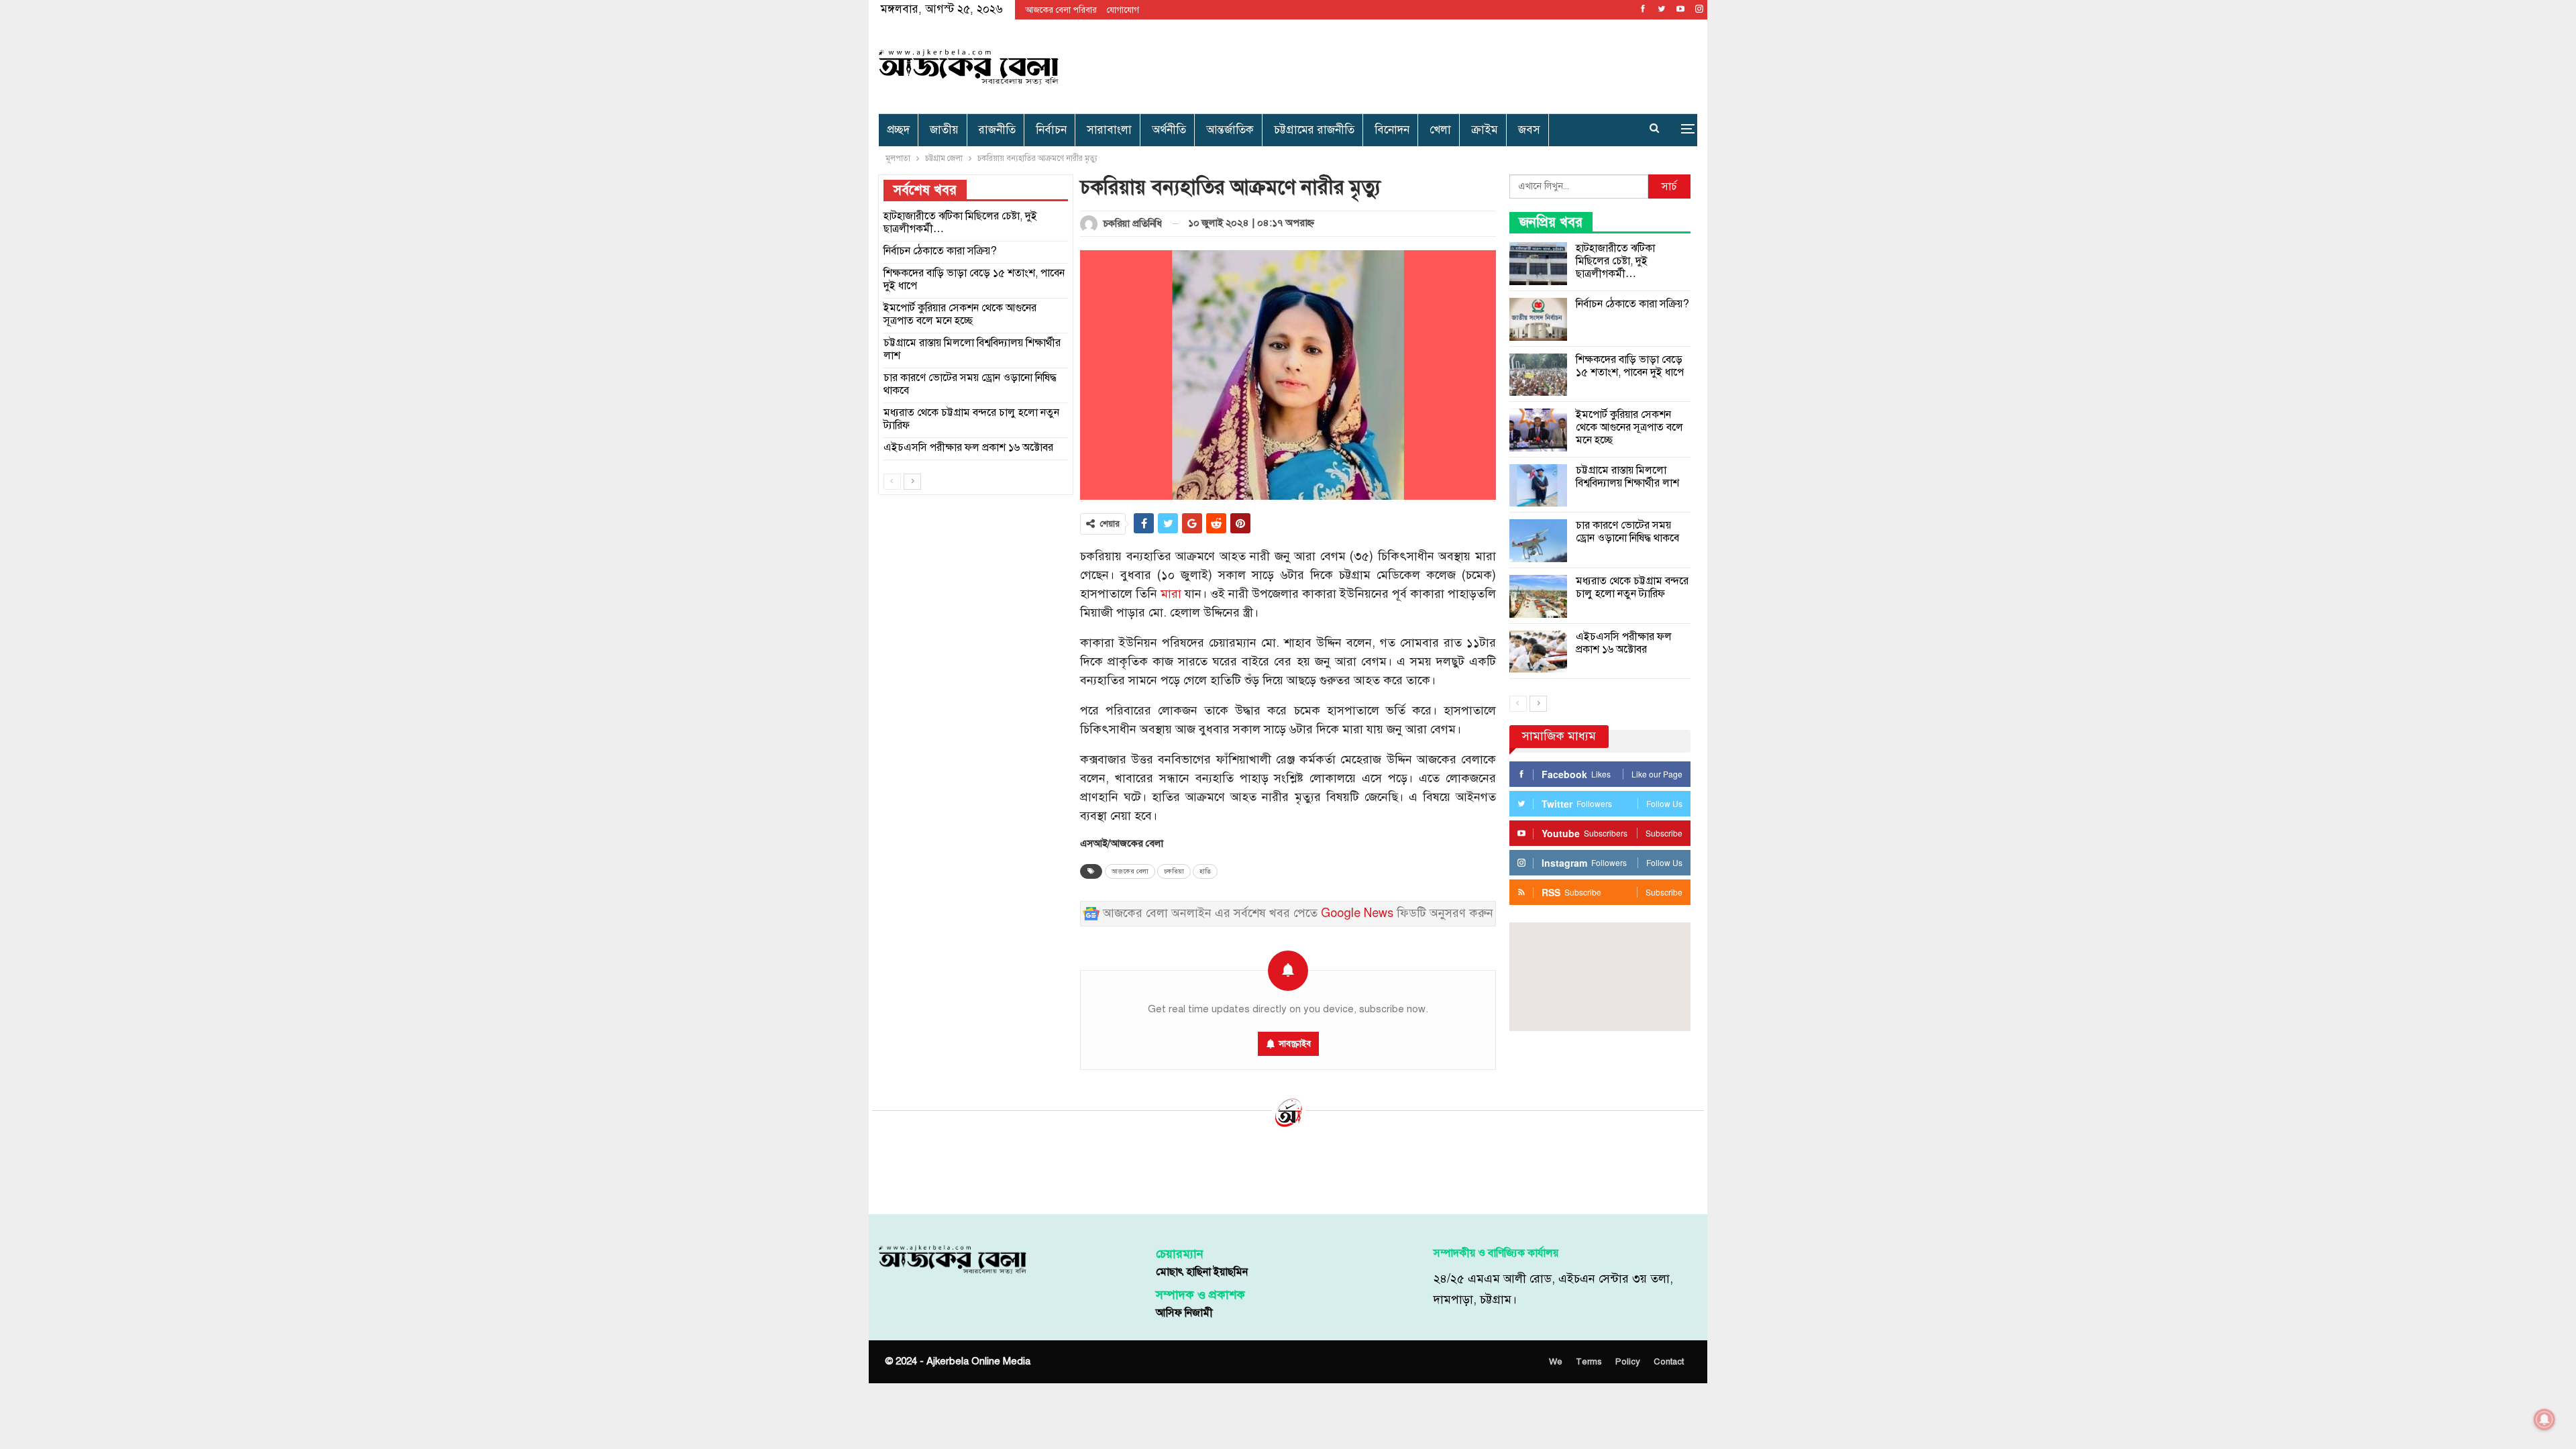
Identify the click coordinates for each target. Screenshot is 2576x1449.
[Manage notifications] (2544, 1419)
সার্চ (1669, 186)
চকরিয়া (1174, 871)
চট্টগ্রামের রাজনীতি (1314, 130)
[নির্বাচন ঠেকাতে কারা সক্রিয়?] (1538, 319)
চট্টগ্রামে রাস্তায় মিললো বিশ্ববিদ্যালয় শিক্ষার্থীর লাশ (1627, 477)
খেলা (1440, 130)
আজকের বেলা (1130, 871)
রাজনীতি (997, 130)
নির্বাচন (1051, 130)
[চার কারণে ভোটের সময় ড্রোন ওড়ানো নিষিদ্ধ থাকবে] (1538, 541)
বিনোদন (1392, 130)
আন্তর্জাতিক (1230, 130)
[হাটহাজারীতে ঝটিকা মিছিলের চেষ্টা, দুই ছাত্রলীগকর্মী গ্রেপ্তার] (1538, 264)
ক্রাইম (1485, 130)
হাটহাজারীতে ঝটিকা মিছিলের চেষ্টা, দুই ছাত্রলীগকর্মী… (1615, 261)
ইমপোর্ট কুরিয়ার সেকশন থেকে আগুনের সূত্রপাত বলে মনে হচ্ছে (1629, 427)
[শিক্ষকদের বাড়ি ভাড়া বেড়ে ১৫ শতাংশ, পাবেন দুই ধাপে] (1538, 375)
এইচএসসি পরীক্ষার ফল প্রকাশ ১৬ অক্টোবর (1624, 643)
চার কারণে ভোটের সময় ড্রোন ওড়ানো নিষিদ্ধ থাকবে (1627, 532)
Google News (1357, 913)
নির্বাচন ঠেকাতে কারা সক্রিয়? (1632, 304)
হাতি (1205, 871)
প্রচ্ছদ (898, 130)
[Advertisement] (1427, 64)
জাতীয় (944, 130)
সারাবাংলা (1109, 130)
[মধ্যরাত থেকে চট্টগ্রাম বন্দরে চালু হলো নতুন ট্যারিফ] (1538, 596)
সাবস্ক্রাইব (1295, 1044)
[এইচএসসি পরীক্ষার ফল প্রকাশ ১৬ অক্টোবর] (1538, 652)
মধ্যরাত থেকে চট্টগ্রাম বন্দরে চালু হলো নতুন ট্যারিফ (1632, 587)
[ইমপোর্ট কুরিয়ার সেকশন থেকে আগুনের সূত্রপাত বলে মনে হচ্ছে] (1538, 430)
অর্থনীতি (1169, 130)
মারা (1171, 594)
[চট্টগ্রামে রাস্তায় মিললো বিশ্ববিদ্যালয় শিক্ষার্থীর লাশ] (1538, 486)
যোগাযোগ (1123, 10)
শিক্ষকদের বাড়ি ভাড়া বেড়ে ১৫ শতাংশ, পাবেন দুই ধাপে (1630, 366)
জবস (1529, 130)
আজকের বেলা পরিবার (1061, 10)
